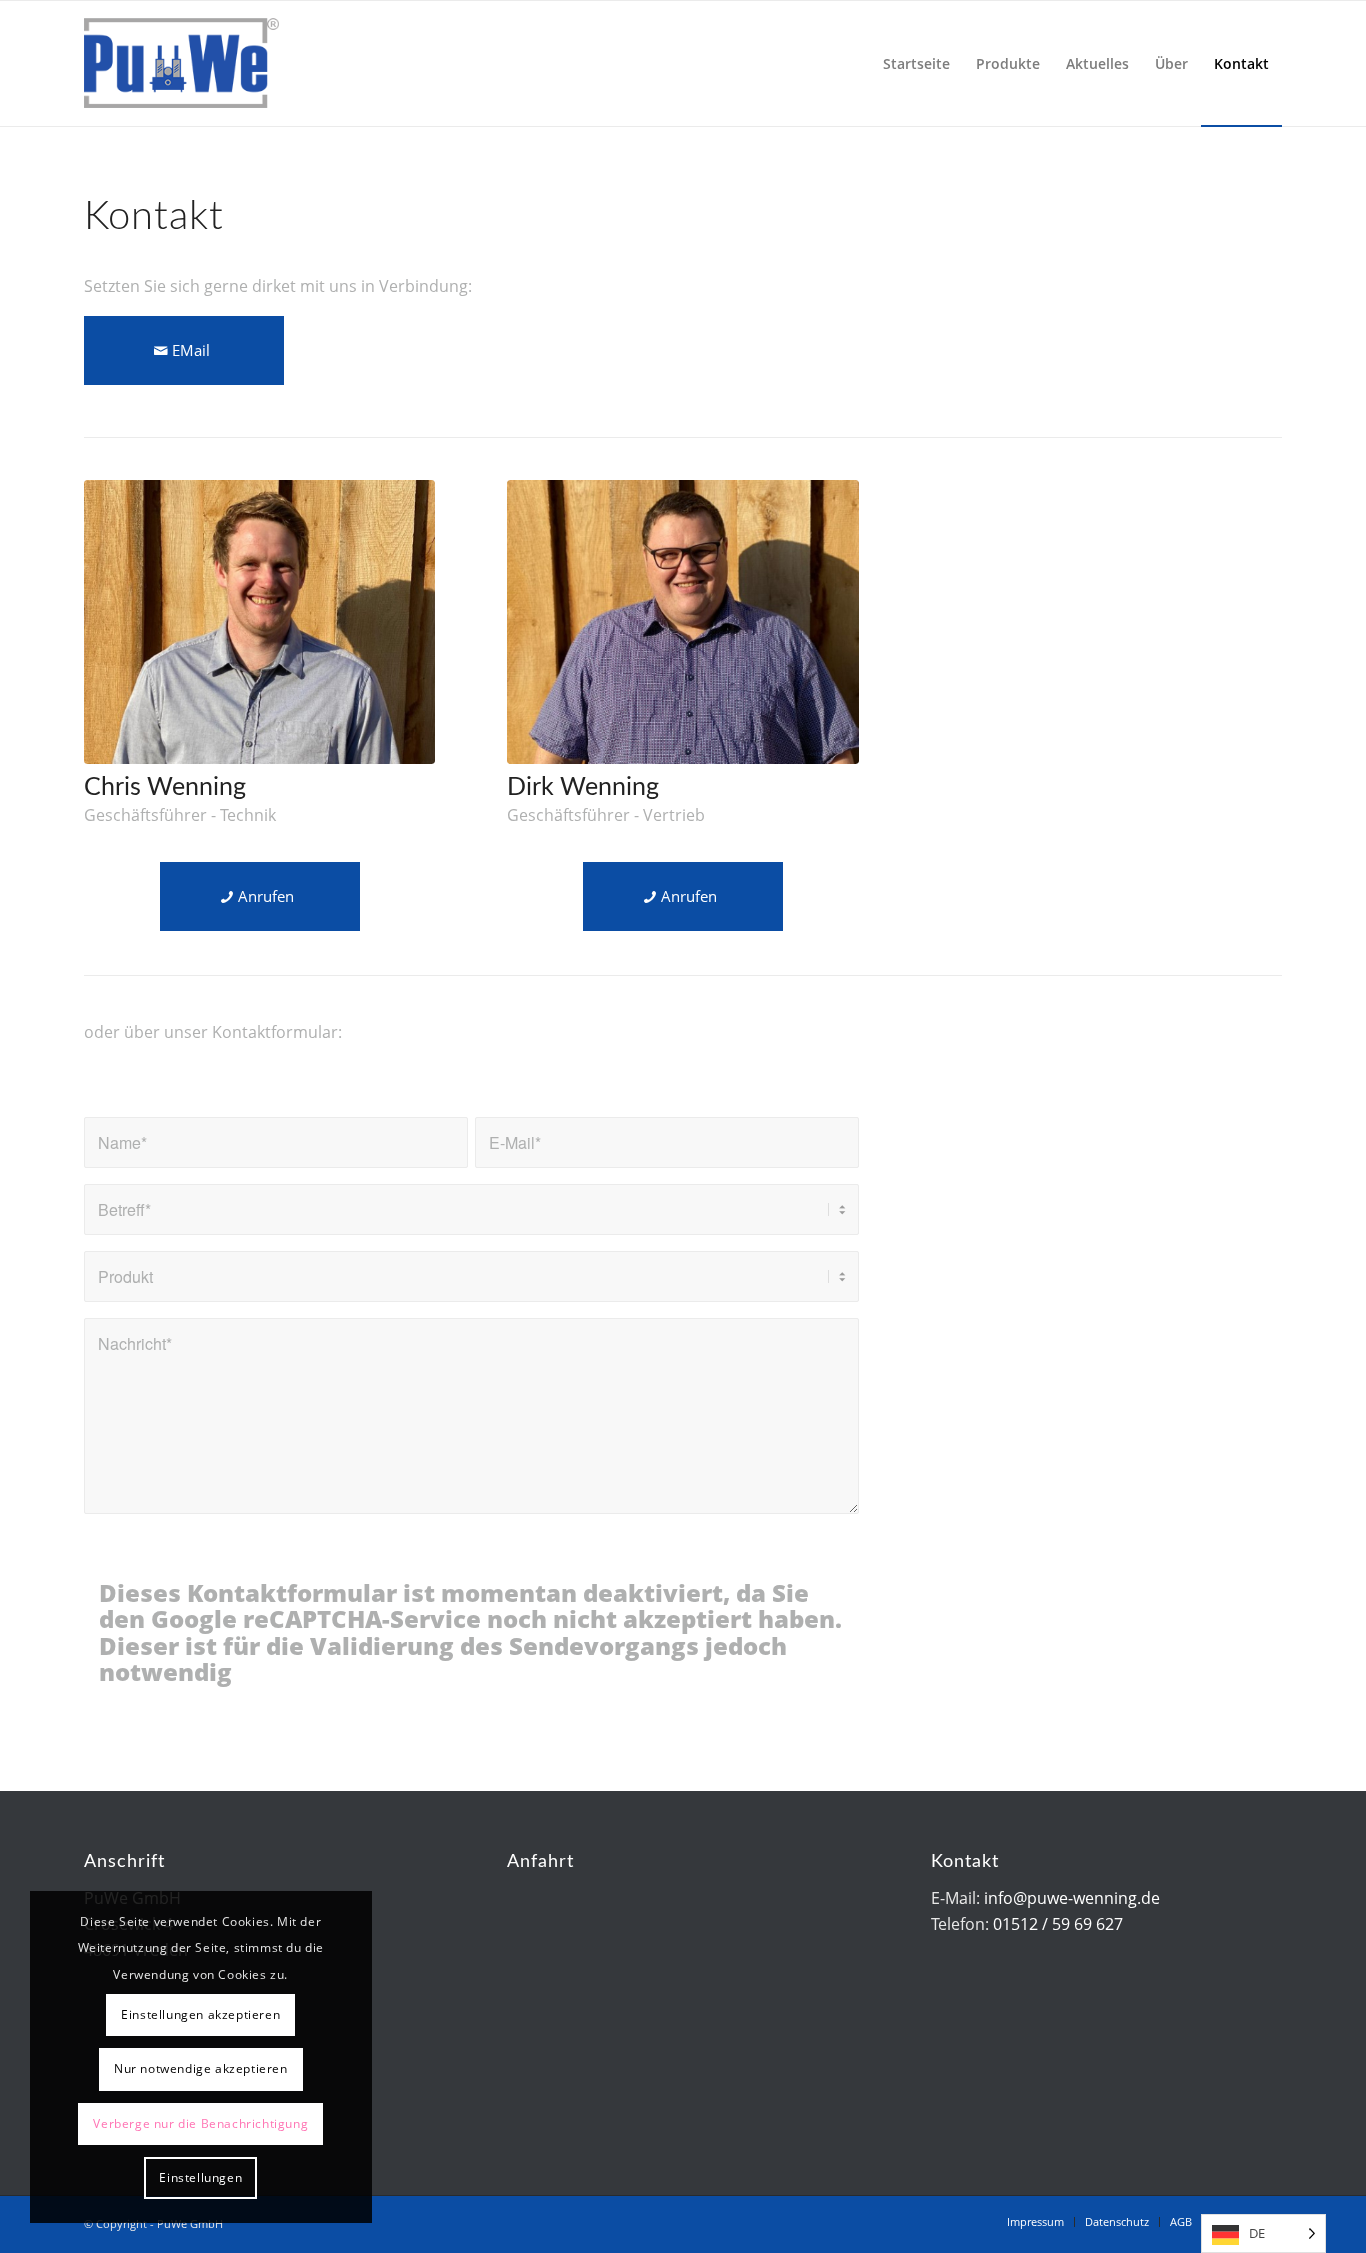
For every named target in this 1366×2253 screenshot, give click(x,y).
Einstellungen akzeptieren (200, 2014)
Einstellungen (200, 2177)
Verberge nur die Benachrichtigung (200, 2123)
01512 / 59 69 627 (1058, 1924)
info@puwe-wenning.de (1072, 1898)
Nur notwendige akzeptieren (201, 2068)
